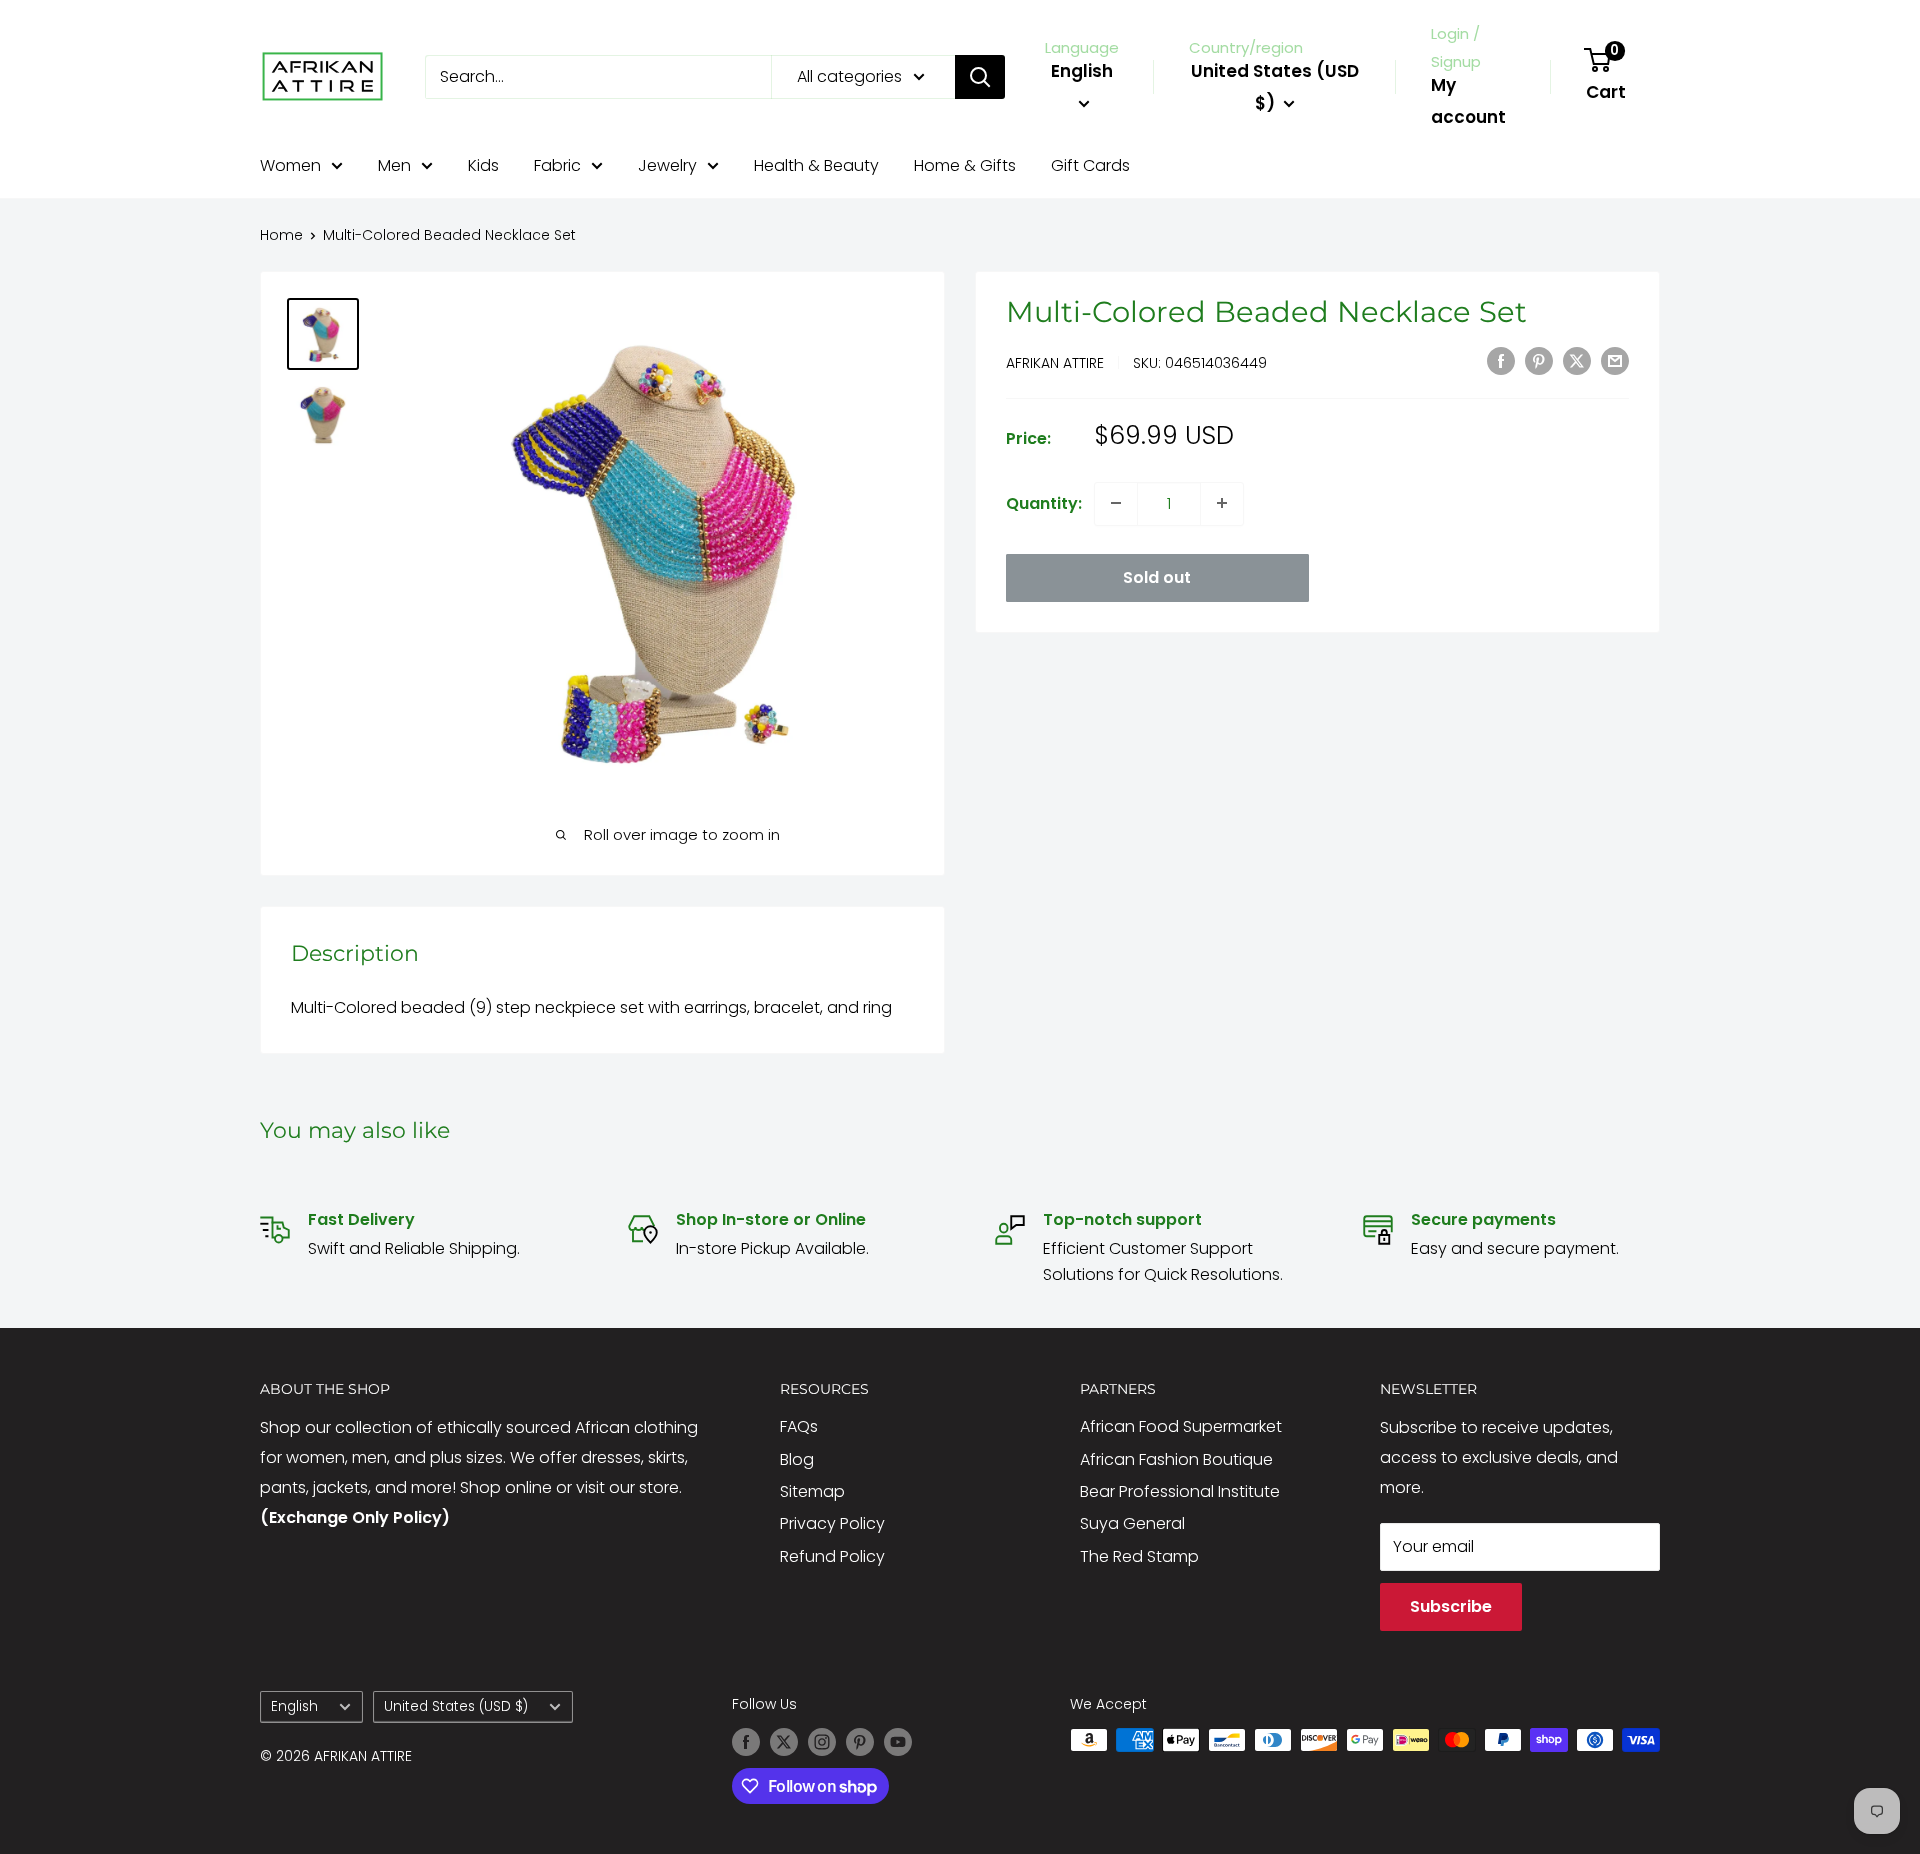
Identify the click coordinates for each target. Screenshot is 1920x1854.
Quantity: (1044, 502)
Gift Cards (1090, 165)
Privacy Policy (832, 1523)
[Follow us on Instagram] (822, 1742)
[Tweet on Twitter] (1577, 360)
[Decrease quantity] (1116, 503)
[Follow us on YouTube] (898, 1742)
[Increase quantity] (1222, 503)
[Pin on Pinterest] (1539, 360)
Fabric (557, 165)
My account (1468, 101)
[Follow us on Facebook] (746, 1742)
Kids (483, 165)
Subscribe (1451, 1606)
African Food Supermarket (1181, 1426)
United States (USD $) (456, 1706)
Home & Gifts (965, 165)
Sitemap (812, 1491)
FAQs (799, 1426)
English (294, 1706)
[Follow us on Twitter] (784, 1742)
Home (281, 235)
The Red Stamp (1139, 1556)
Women (290, 165)
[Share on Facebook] (1501, 360)
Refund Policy (832, 1556)
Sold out (1157, 576)
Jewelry (667, 165)
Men (394, 165)
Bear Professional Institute (1180, 1491)
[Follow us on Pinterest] (860, 1742)
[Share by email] (1615, 360)
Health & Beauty (816, 165)
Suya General (1132, 1523)
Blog (797, 1459)
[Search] (980, 77)
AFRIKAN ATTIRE (1055, 362)
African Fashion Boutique (1176, 1459)
